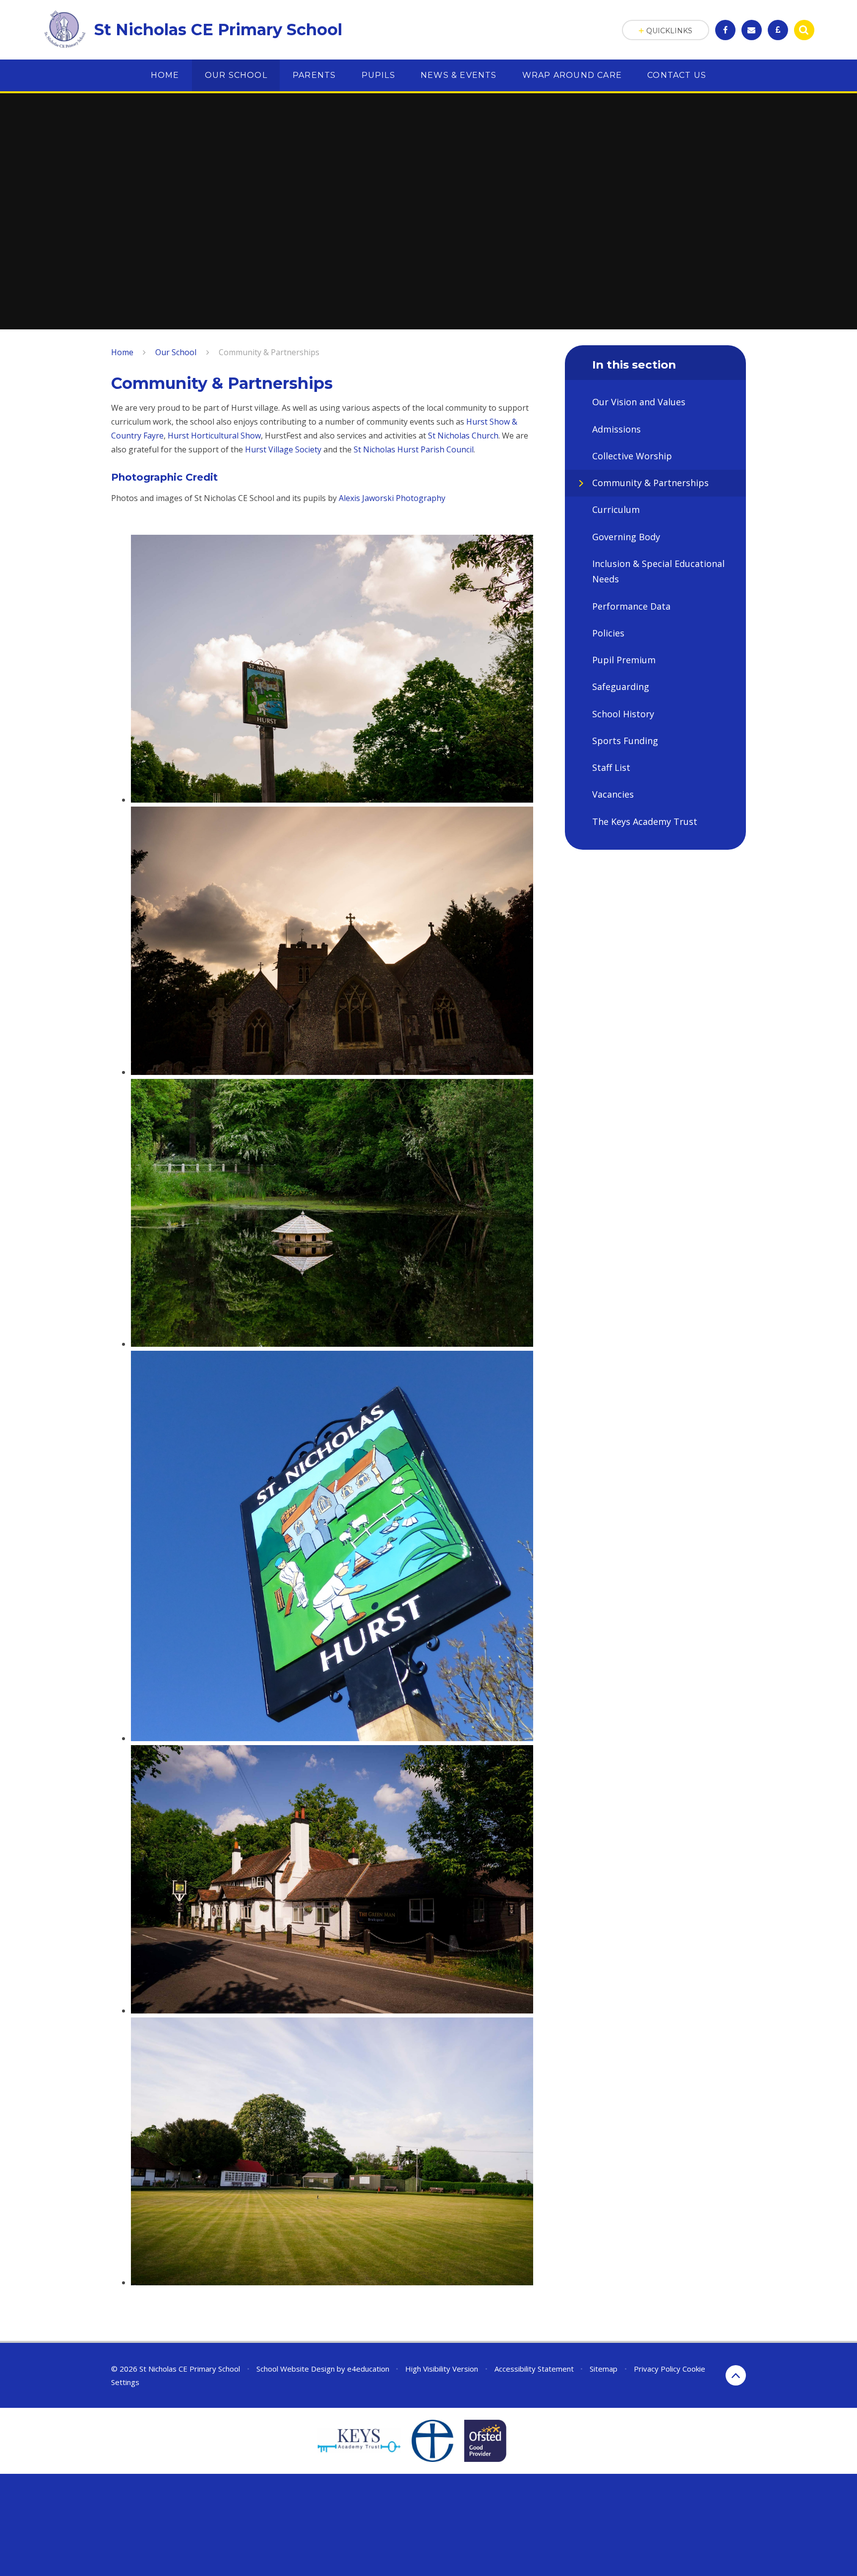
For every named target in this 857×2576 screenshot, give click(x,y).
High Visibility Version (442, 2369)
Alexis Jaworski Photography (392, 498)
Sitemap (604, 2369)
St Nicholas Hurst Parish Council (414, 449)
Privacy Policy (657, 2369)
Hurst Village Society (283, 449)
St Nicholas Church (463, 436)
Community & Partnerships (269, 352)
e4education (368, 2369)
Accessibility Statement (534, 2369)
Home (122, 352)
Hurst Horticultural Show (214, 436)
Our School (176, 352)
